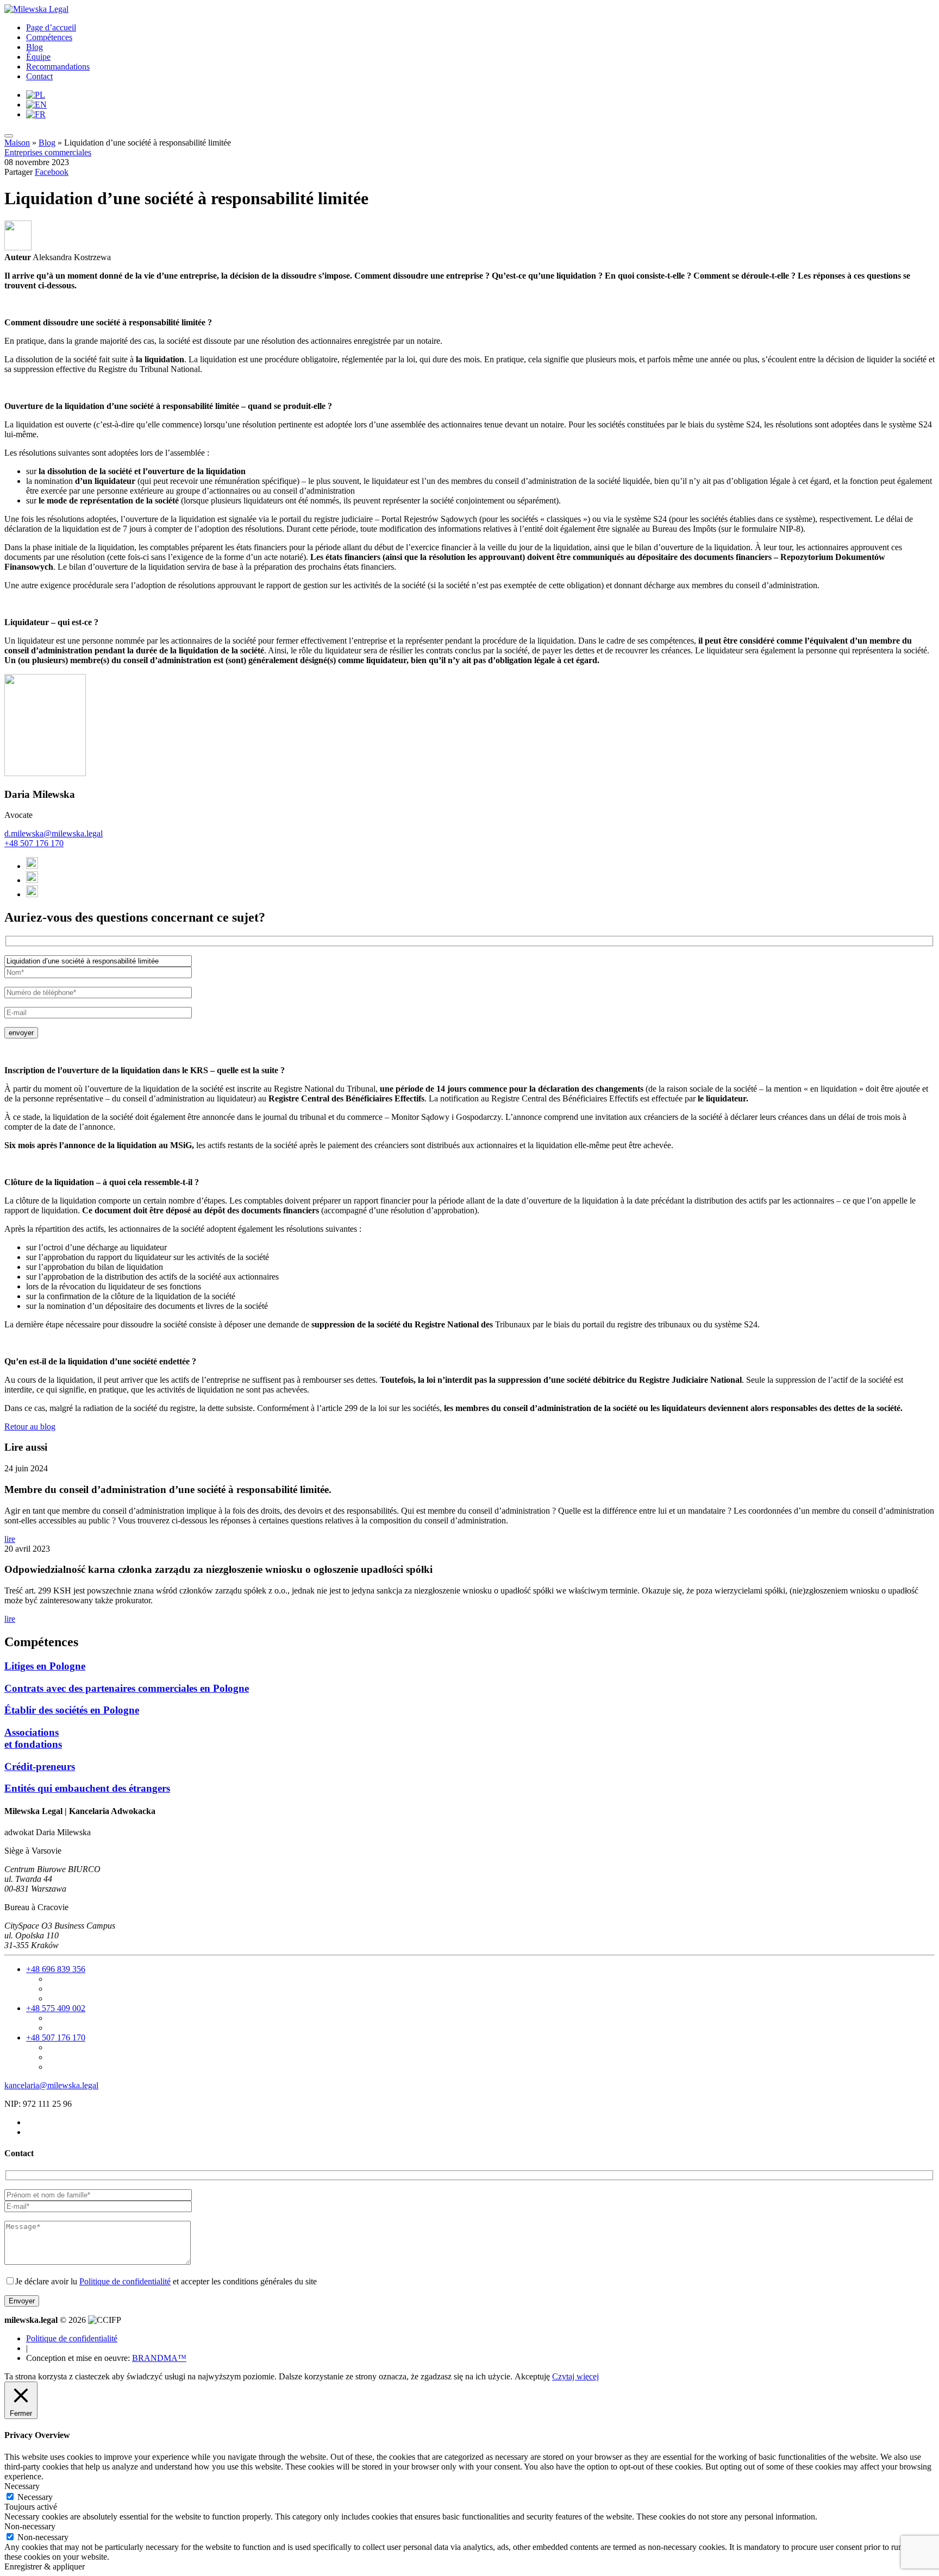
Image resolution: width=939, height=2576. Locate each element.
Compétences (49, 37)
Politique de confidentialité (125, 2281)
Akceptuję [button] (532, 2376)
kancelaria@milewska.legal (51, 2085)
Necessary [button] (22, 2486)
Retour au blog (30, 1426)
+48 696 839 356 (56, 1969)
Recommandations (58, 67)
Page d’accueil (51, 27)
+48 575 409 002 (56, 2008)
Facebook (52, 172)
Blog (35, 47)
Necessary (35, 2497)
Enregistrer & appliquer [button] (45, 2566)
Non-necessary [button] (30, 2526)
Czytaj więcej (575, 2376)
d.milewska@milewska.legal (54, 833)
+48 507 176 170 (34, 843)
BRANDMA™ (159, 2358)
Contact (39, 76)
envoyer (21, 1033)
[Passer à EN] (36, 105)
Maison (17, 143)
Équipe (38, 57)
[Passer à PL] (36, 95)
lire (10, 1539)
